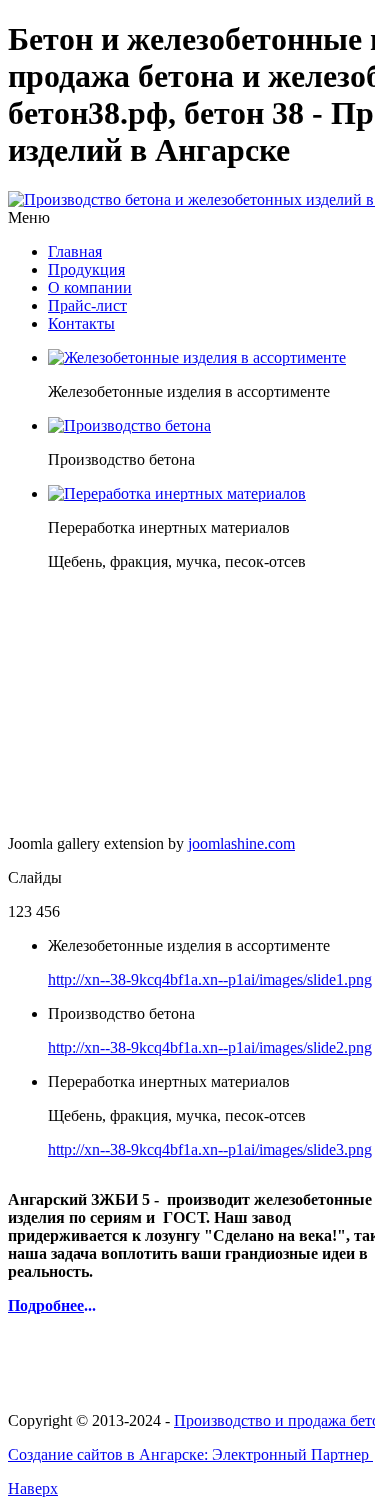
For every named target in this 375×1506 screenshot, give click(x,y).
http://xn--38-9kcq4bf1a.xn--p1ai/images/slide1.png (210, 979)
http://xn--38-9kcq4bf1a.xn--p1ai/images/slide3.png (210, 1149)
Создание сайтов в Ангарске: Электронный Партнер (190, 1454)
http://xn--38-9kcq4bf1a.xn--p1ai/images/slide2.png (210, 1047)
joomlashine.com (241, 843)
